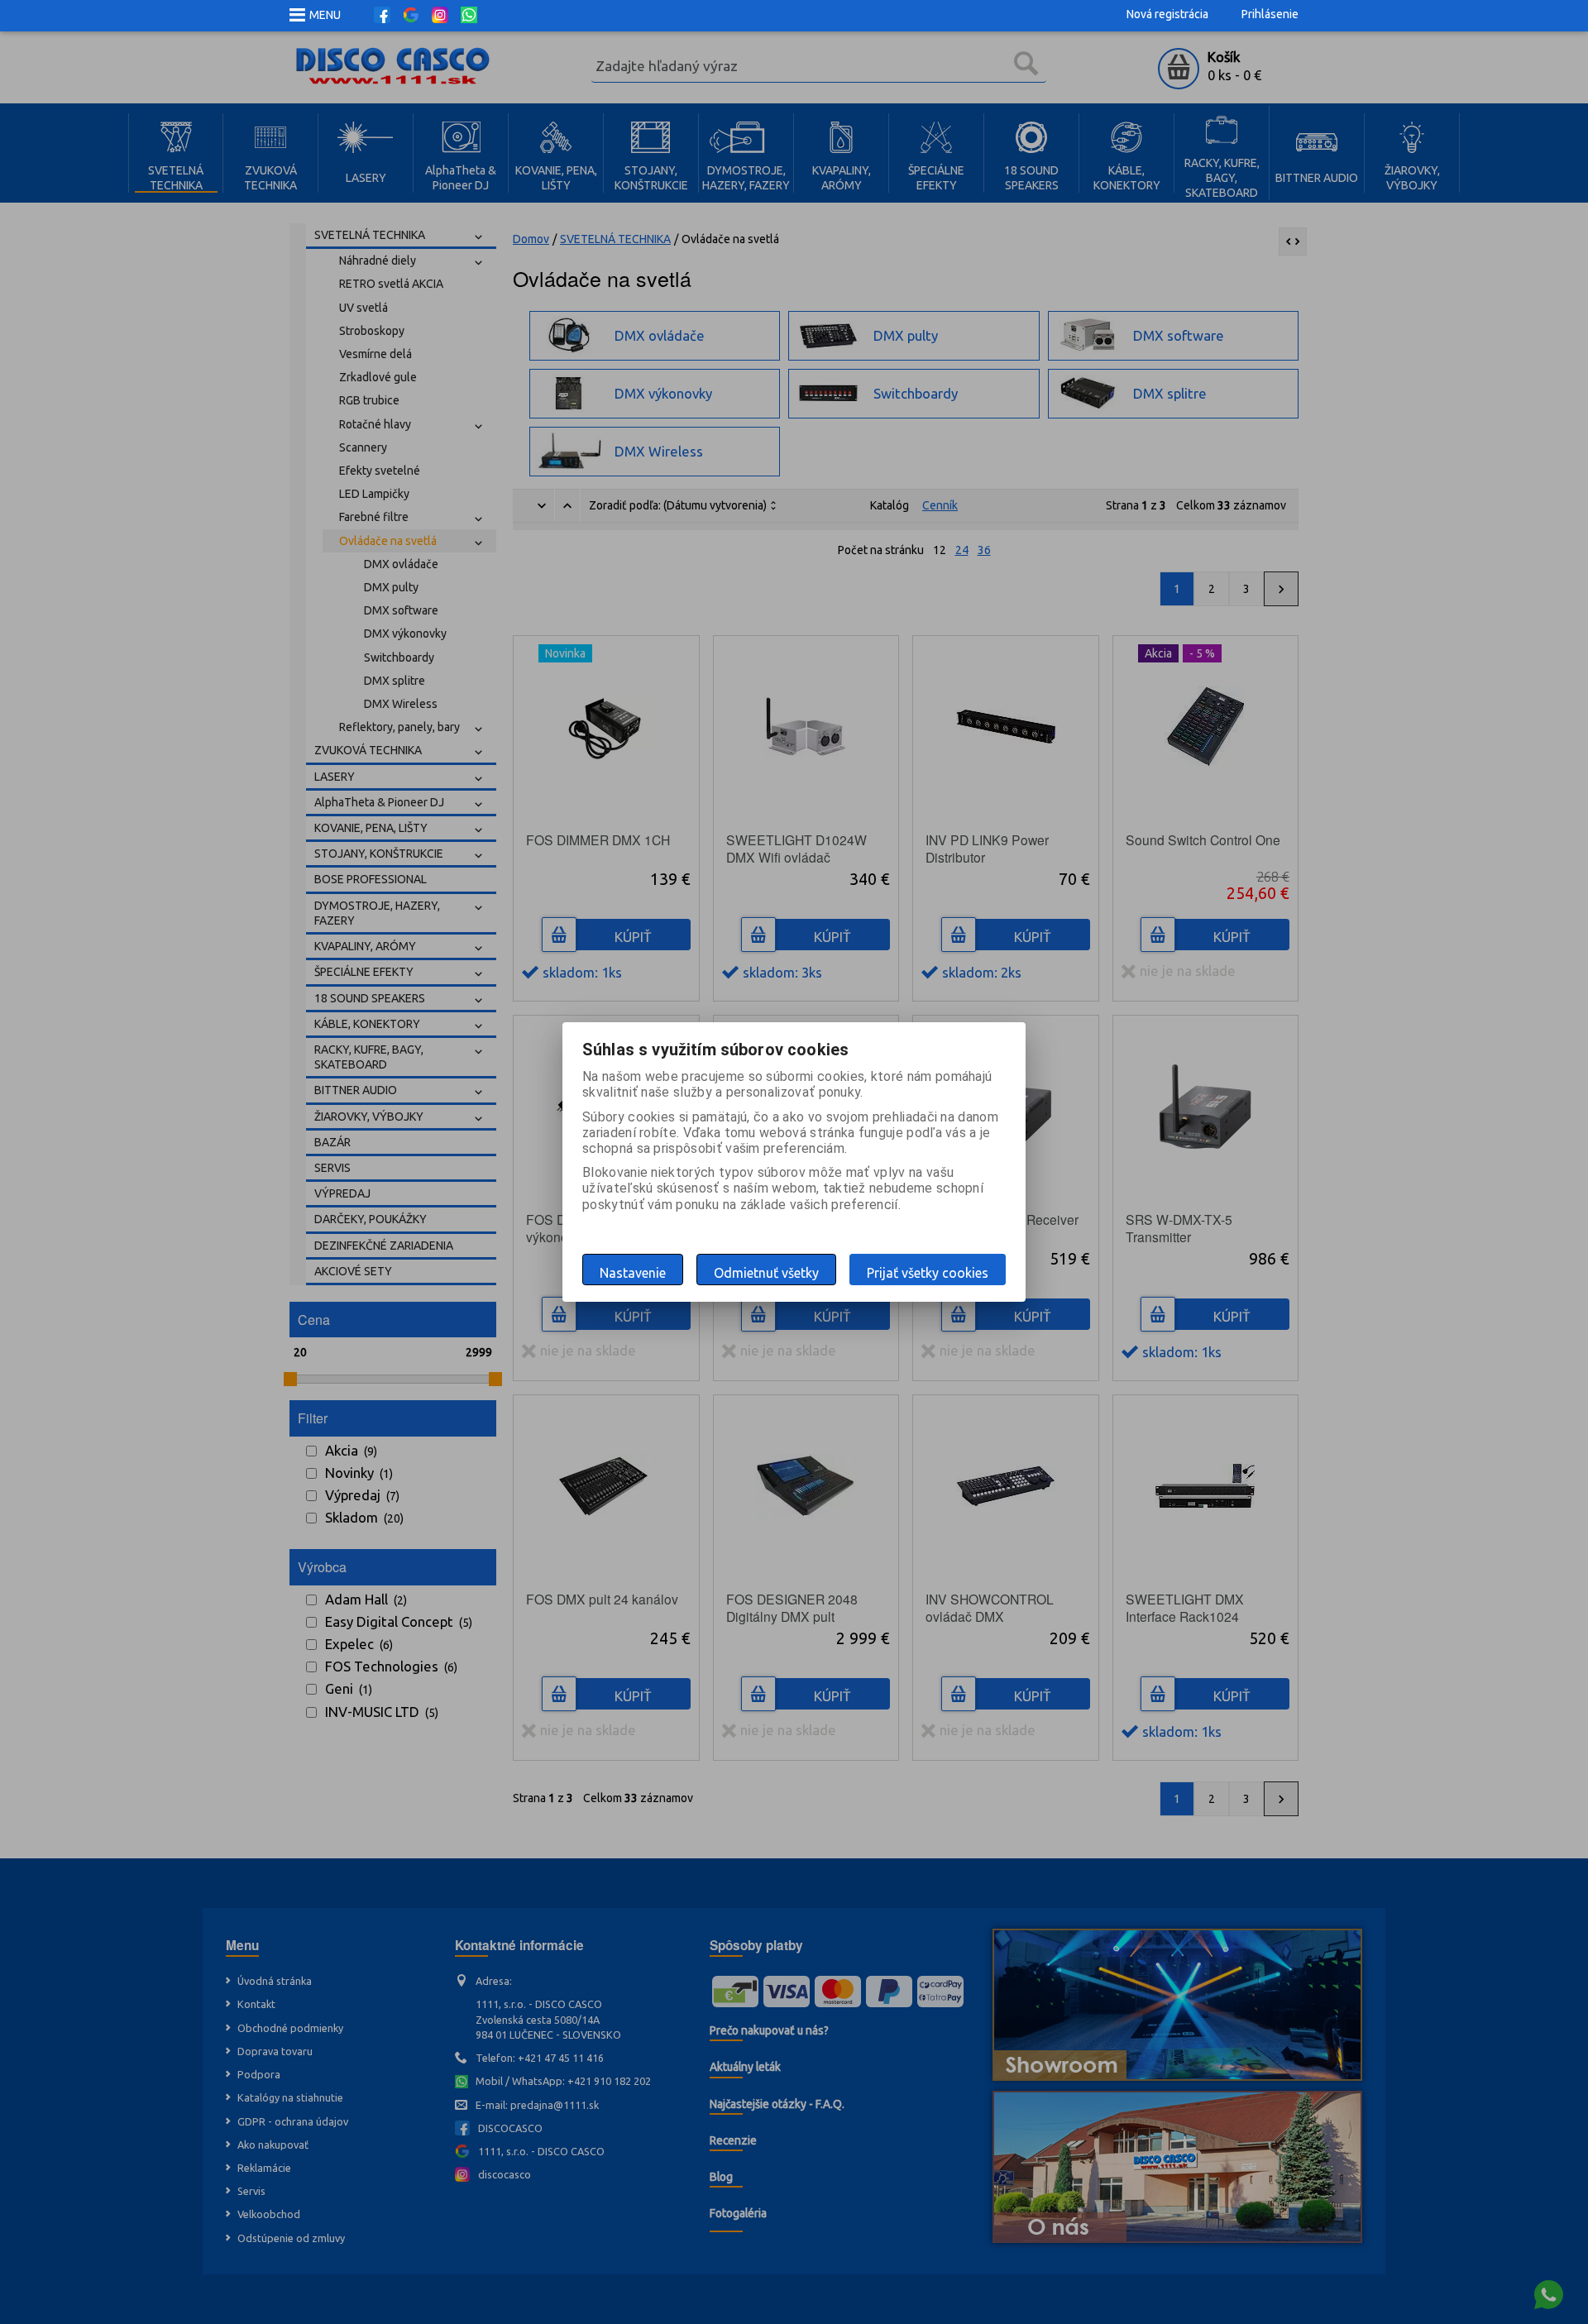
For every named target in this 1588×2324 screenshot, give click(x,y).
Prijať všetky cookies (928, 1273)
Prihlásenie (1270, 14)
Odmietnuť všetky (766, 1273)
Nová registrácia (1167, 14)
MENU (325, 15)
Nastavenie (633, 1273)
